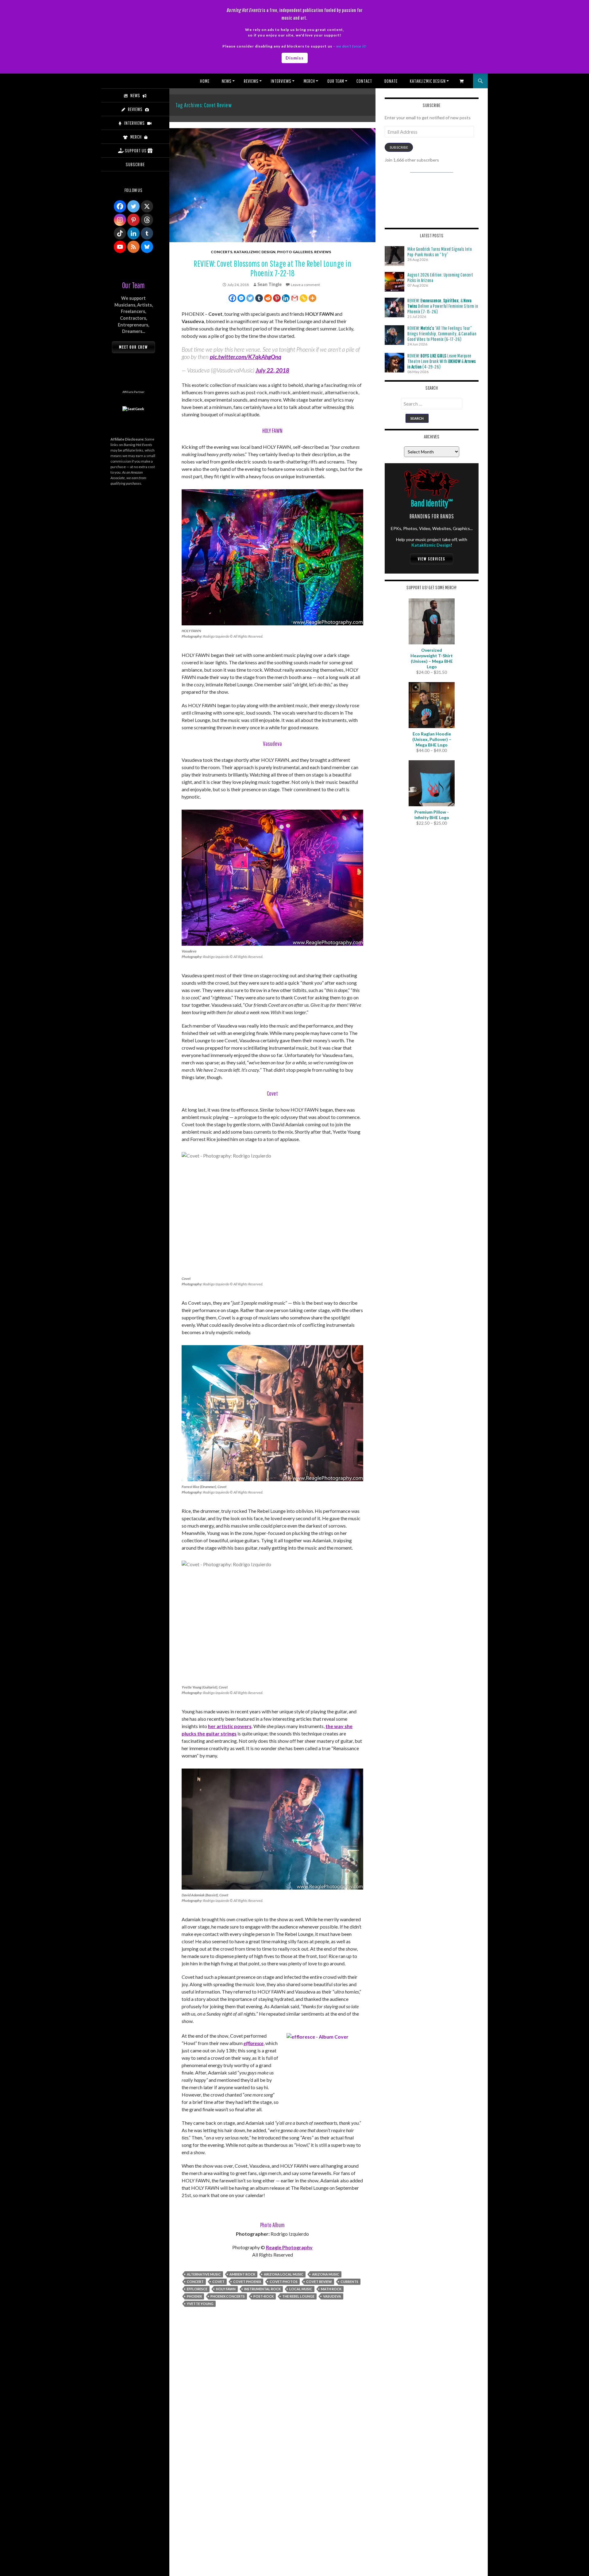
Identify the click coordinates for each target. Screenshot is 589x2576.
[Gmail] (295, 298)
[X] (147, 206)
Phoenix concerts (228, 2296)
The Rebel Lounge (298, 2296)
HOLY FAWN (226, 2289)
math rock (331, 2289)
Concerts (221, 252)
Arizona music (326, 2274)
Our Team (336, 81)
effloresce (254, 2043)
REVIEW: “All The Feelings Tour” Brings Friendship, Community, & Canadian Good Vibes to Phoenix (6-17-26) (442, 334)
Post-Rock (264, 2296)
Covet (218, 2282)
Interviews (281, 81)
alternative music (204, 2274)
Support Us (136, 151)
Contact (364, 81)
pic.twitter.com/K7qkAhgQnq (246, 357)
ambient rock (242, 2274)
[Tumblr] (259, 298)
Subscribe (399, 147)
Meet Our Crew (133, 347)
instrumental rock (262, 2289)
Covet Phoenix (247, 2282)
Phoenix (194, 2296)
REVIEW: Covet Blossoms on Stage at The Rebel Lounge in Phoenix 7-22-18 (272, 268)
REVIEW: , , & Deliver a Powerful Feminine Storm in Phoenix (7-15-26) (443, 306)
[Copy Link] (304, 298)
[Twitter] (250, 298)
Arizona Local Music (284, 2274)
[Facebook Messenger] (241, 298)
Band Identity (432, 503)
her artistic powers (230, 1726)
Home (205, 81)
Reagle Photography (289, 2247)
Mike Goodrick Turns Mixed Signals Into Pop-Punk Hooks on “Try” (440, 252)
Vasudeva (332, 2296)
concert (195, 2282)
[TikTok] (120, 233)
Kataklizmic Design (428, 81)
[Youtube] (120, 247)
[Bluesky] (147, 247)
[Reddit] (268, 298)
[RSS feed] (133, 247)
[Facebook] (232, 298)
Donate (391, 81)
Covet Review (319, 2282)
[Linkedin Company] (133, 233)
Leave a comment (305, 285)
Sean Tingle (269, 284)
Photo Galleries (295, 252)
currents (349, 2282)
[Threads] (147, 220)
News (227, 81)
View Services (432, 559)
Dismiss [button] (295, 58)
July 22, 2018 (272, 370)
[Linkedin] (286, 298)
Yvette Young (200, 2304)
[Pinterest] (277, 298)
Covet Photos (284, 2282)
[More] (312, 298)
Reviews (251, 81)
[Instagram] (120, 220)
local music (301, 2289)
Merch (309, 81)
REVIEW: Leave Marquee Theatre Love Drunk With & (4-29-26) (442, 361)
